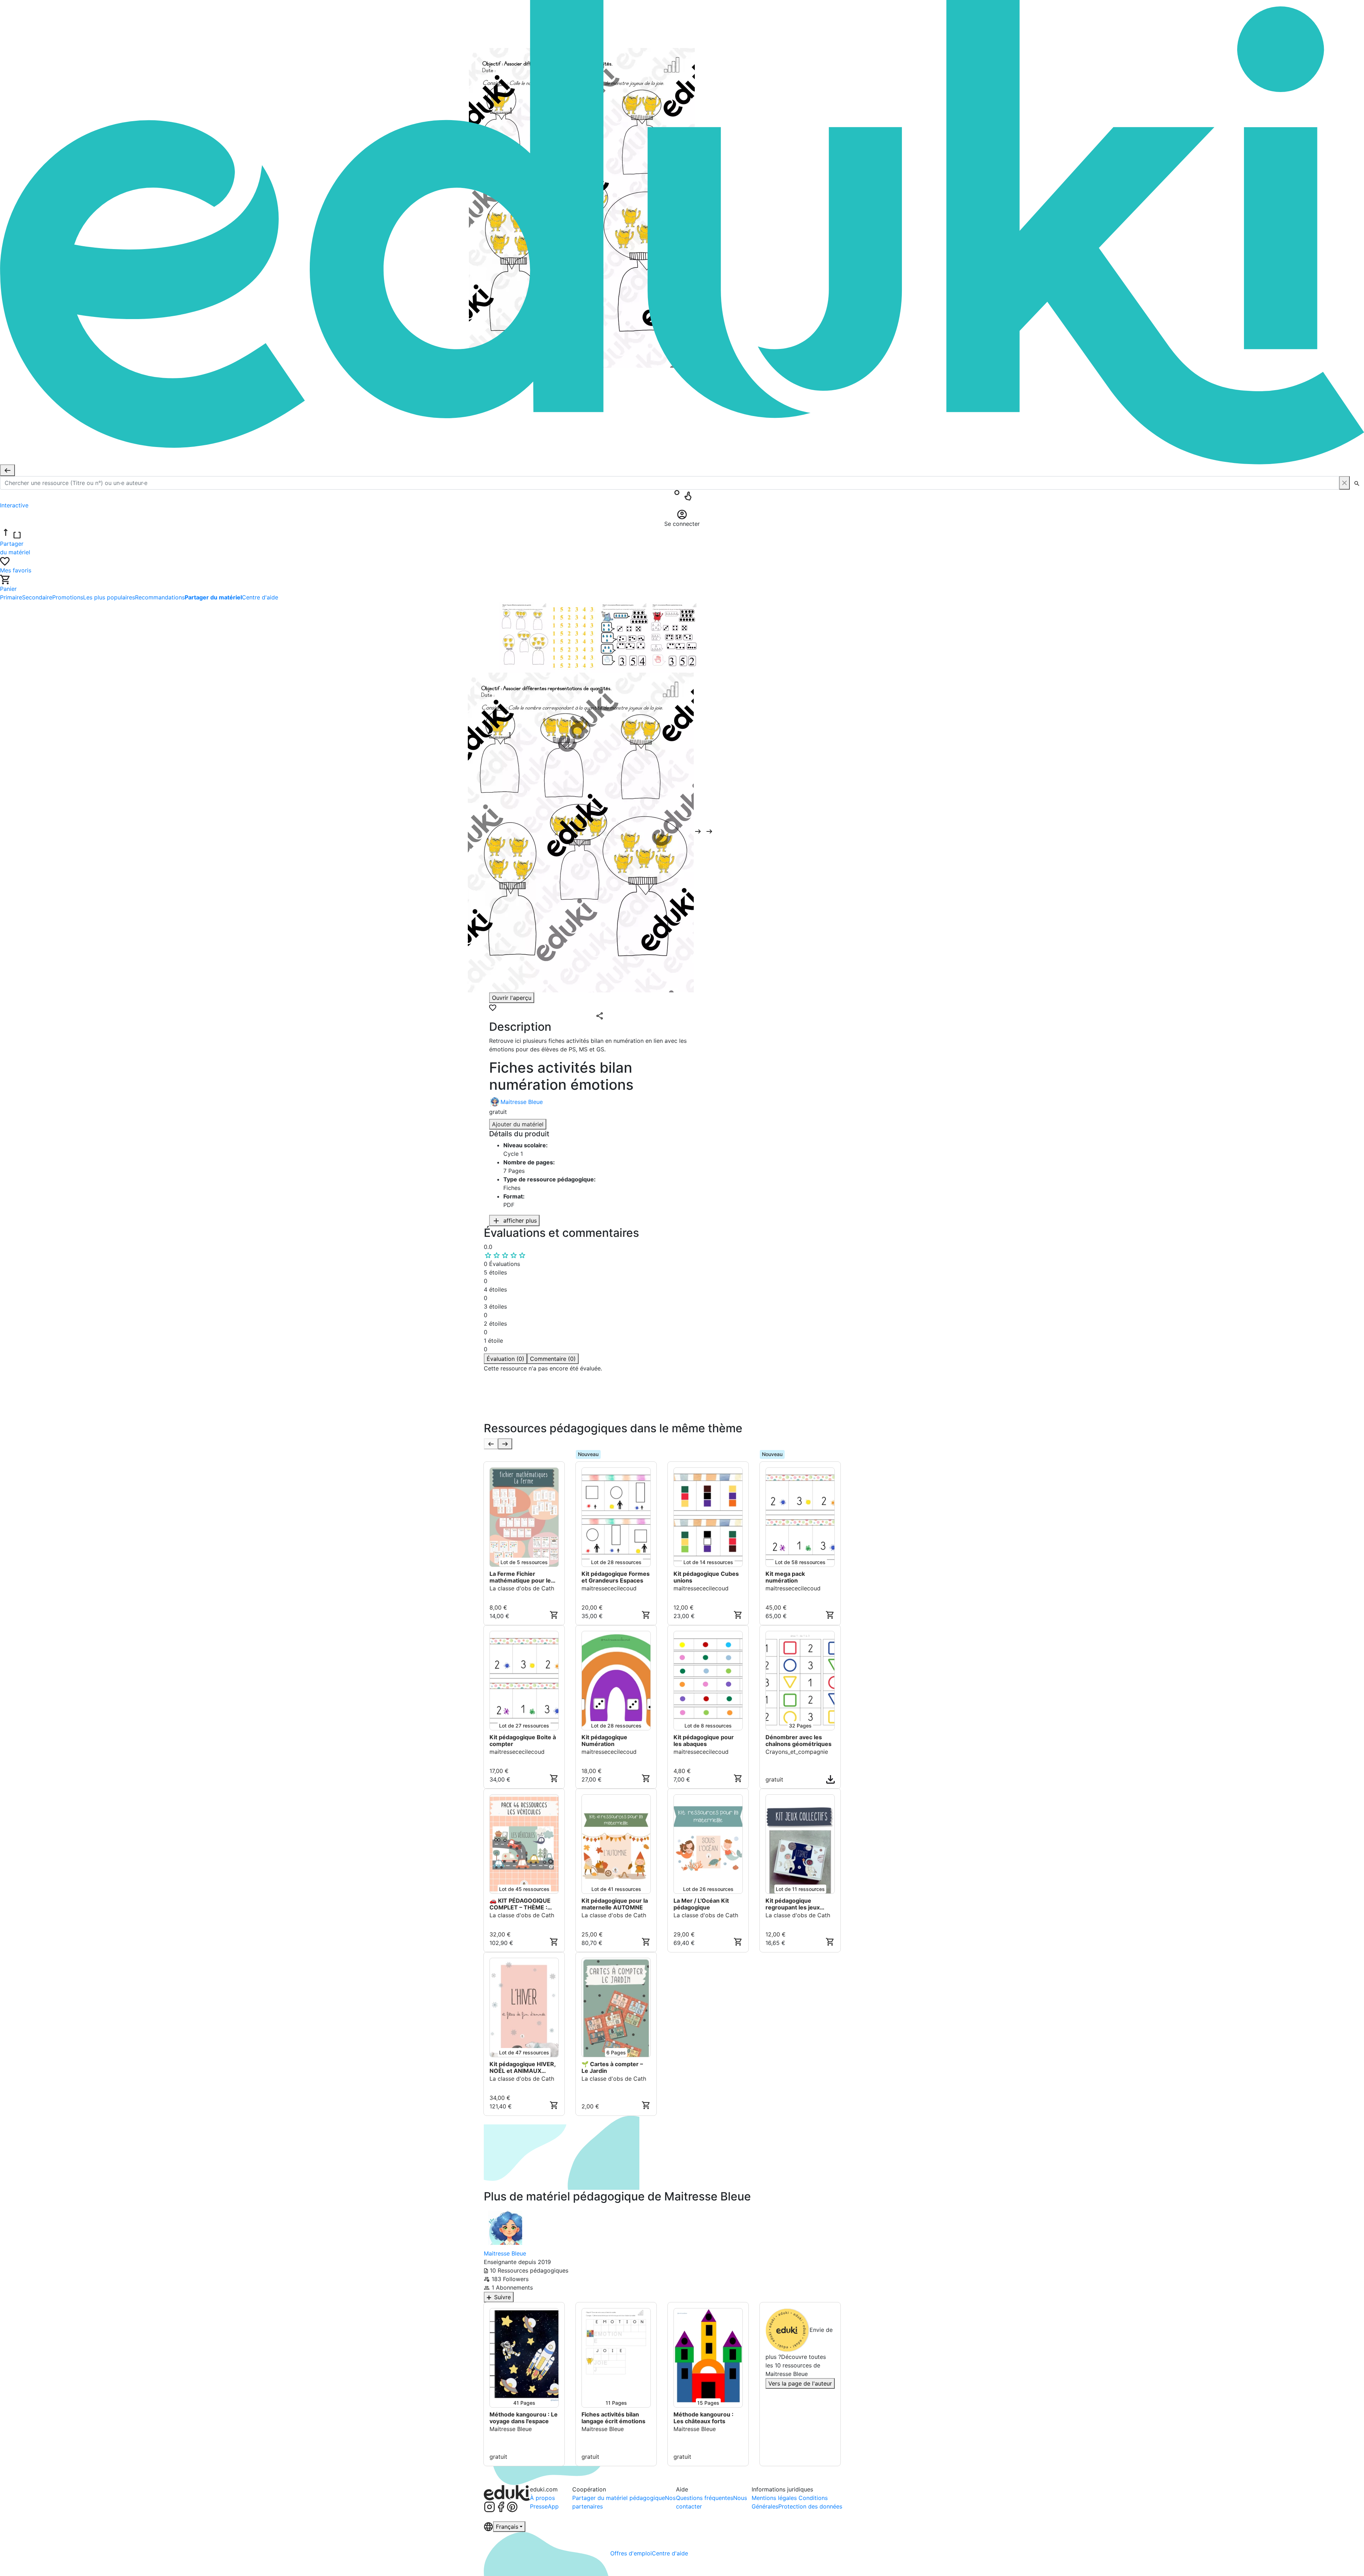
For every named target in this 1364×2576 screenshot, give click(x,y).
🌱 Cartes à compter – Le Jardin (612, 2068)
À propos (542, 2498)
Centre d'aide (260, 597)
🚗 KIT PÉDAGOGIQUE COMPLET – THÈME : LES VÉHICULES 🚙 (520, 1904)
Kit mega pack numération (785, 1577)
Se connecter (504, 1416)
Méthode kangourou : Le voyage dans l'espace (524, 2418)
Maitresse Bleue (522, 1102)
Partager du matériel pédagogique (619, 2498)
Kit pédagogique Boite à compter (523, 1741)
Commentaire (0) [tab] (553, 1359)
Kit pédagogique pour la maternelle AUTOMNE (615, 1904)
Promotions (68, 597)
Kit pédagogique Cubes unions (706, 1577)
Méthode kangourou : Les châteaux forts (703, 2418)
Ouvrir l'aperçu (512, 998)
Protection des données (810, 2506)
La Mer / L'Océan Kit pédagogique (701, 1904)
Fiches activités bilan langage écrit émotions (613, 2418)
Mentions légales (775, 2498)
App (553, 2506)
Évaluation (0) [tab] (505, 1359)
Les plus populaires (109, 597)
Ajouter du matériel (518, 1124)
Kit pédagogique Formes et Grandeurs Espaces (616, 1577)
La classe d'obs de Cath (522, 1588)
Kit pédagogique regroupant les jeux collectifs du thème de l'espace (796, 1904)
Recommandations (160, 597)
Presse (539, 2506)
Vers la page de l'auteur (800, 2383)
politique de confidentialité (591, 1407)
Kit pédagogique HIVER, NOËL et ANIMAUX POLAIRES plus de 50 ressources (523, 2068)
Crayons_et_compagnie (797, 1752)
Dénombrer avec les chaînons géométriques (799, 1741)
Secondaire (37, 597)
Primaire (11, 597)
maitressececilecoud (609, 1588)
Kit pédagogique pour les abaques (704, 1741)
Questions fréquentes (705, 2498)
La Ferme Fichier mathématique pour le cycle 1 (520, 1577)
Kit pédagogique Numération (604, 1741)
